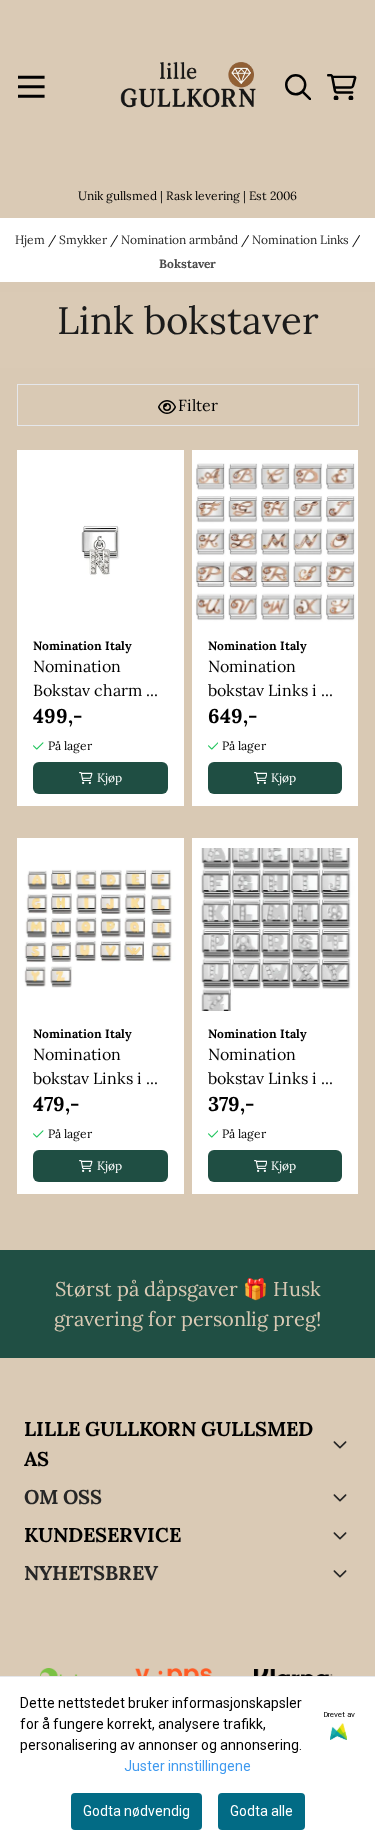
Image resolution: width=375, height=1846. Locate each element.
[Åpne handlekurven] (342, 87)
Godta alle (261, 1811)
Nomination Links (302, 239)
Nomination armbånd (181, 239)
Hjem (31, 239)
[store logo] (188, 87)
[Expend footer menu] (343, 1535)
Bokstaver (187, 263)
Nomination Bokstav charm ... (95, 678)
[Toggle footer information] (343, 1444)
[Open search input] (298, 87)
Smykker (84, 239)
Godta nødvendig (136, 1811)
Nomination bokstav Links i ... (270, 678)
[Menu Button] (31, 87)
